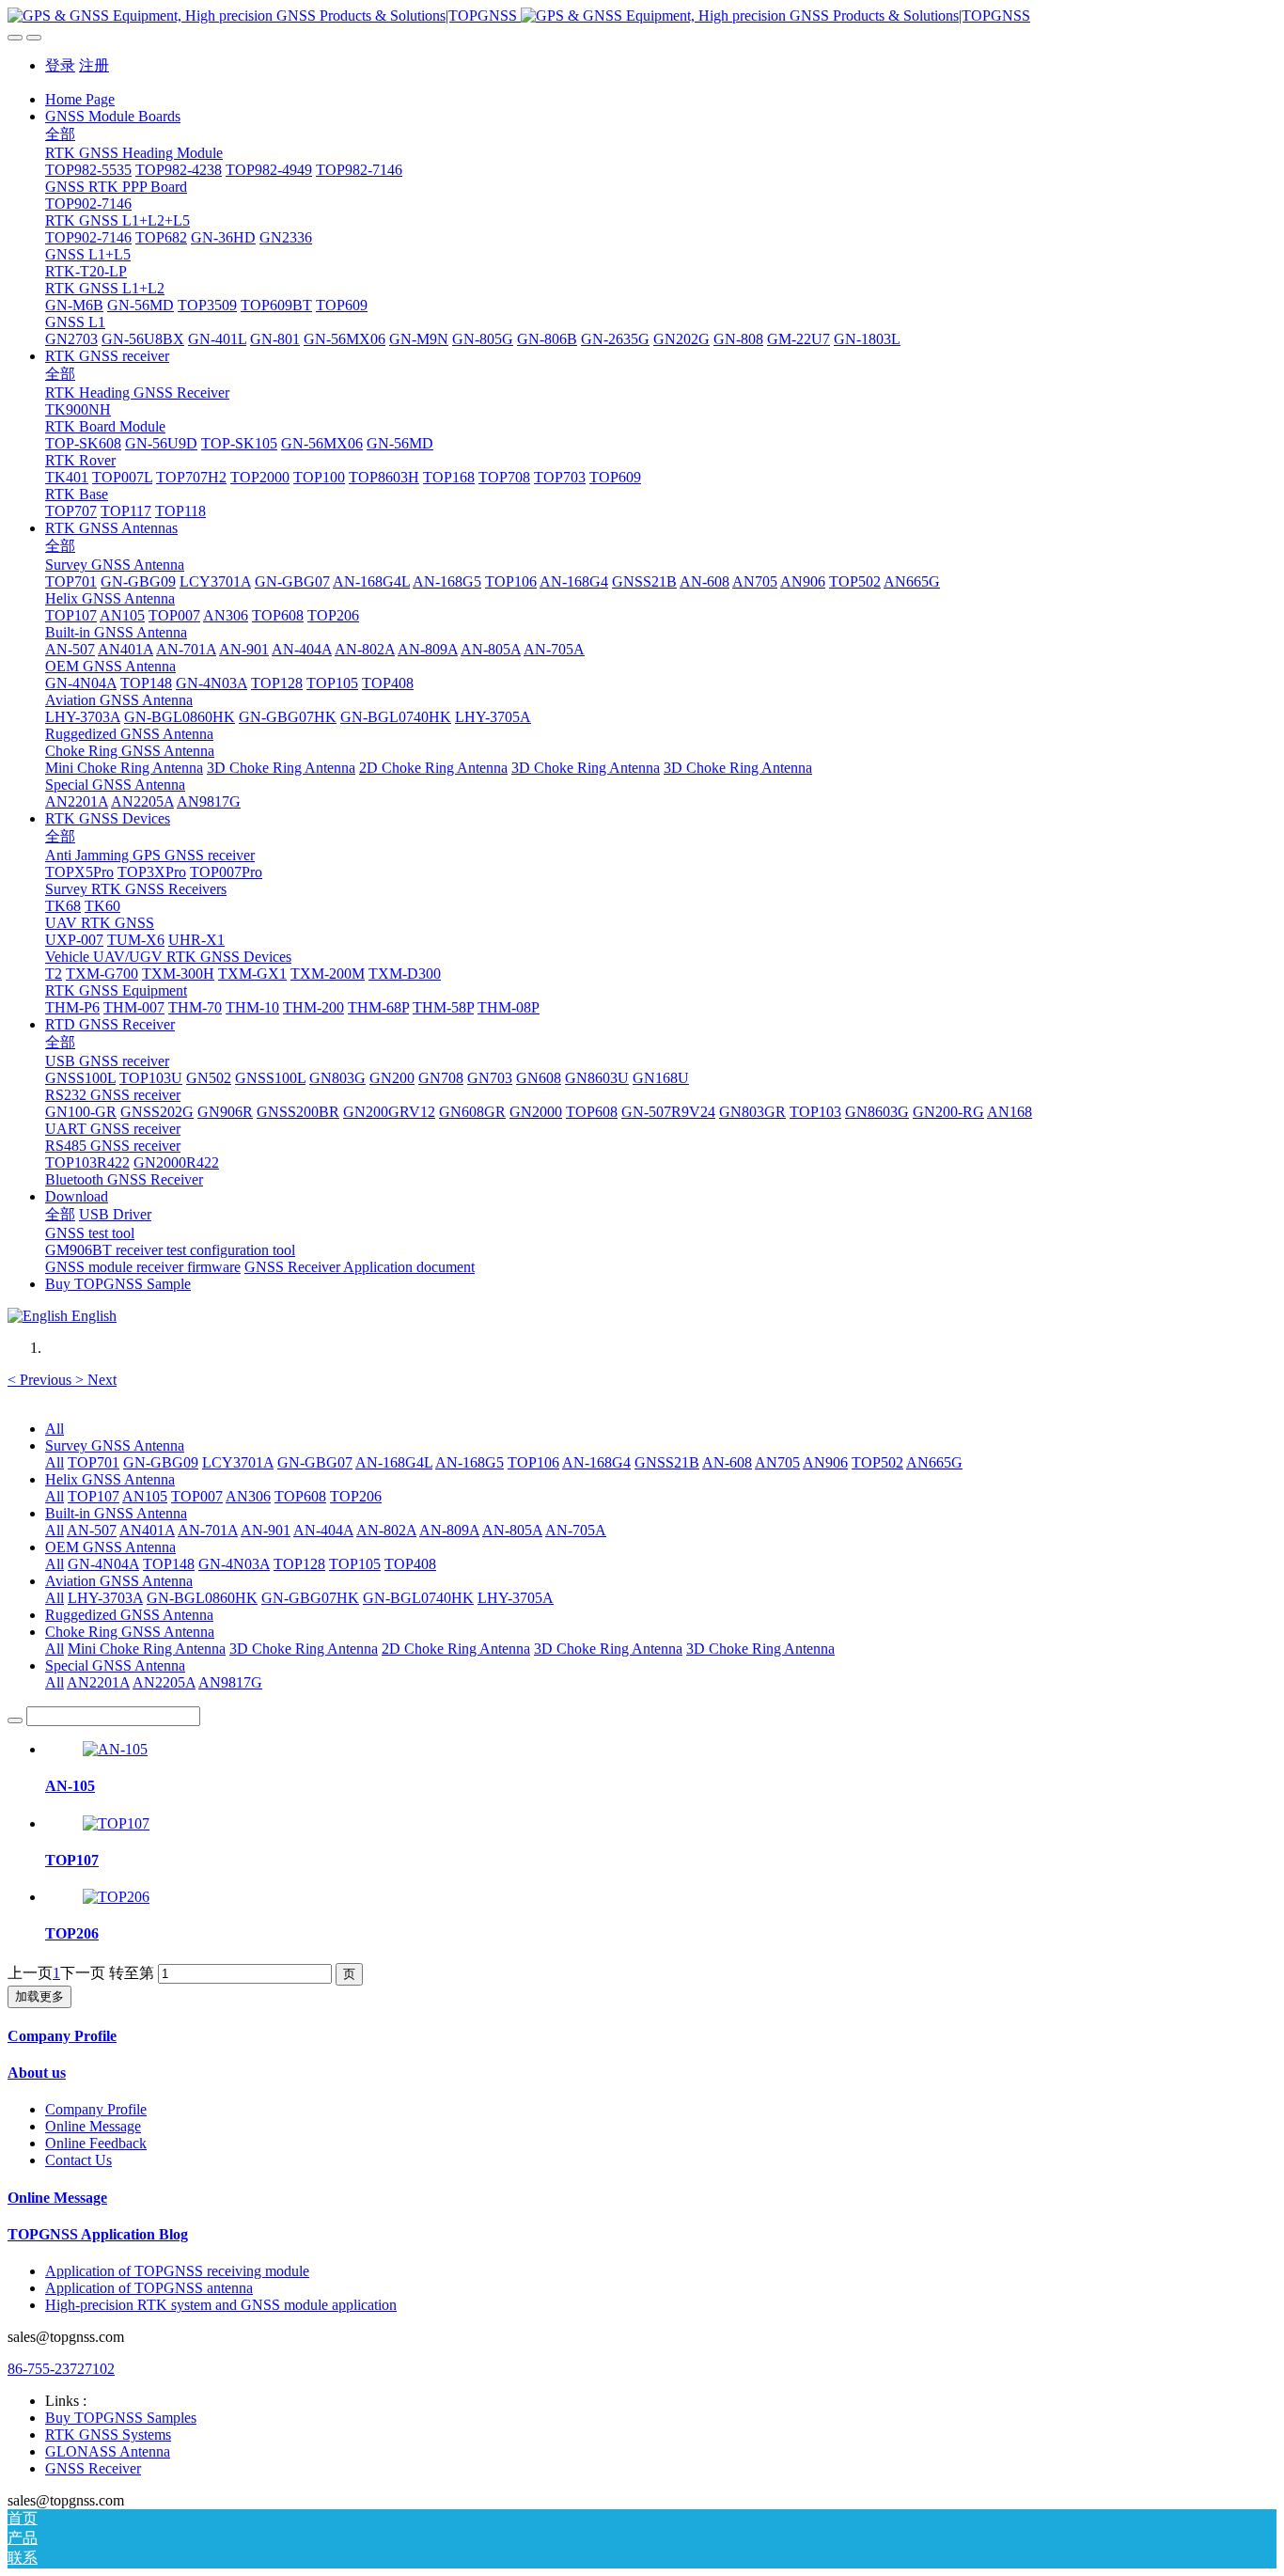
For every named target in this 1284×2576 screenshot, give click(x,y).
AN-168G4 (596, 1462)
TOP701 (94, 1462)
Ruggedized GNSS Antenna (129, 1615)
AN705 (777, 1462)
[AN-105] (115, 1749)
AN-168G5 (470, 1462)
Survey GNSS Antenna (115, 1445)
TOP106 (533, 1462)
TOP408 (410, 1564)
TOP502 (877, 1462)
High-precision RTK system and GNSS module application (221, 2305)
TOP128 (299, 1564)
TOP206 (356, 1496)
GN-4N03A (234, 1564)
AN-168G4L (394, 1462)
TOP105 (355, 1564)
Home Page (80, 99)
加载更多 (39, 1996)
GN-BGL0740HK (418, 1598)
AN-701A (208, 1530)
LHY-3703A (105, 1598)
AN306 (248, 1496)
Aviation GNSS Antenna (119, 1581)
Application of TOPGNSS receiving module (177, 2271)
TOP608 (300, 1496)
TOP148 (169, 1564)
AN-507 (92, 1530)
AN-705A (576, 1530)
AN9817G (230, 1682)
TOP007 (197, 1496)
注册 (94, 65)
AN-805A (512, 1530)
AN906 (825, 1462)
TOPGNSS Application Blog (98, 2234)
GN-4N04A (103, 1564)
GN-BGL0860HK (202, 1598)
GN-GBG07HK (310, 1598)
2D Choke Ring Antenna (456, 1649)
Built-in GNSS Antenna (116, 1513)
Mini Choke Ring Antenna (147, 1649)
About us (37, 2073)
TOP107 (94, 1496)
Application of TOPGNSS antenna (149, 2288)
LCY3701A (238, 1462)
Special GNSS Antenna (115, 1665)
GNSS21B (667, 1462)
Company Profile (62, 2036)
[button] (41, 1380)
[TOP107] (116, 1823)
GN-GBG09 (161, 1462)
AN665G (934, 1462)
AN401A (147, 1530)
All (55, 1429)
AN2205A (164, 1682)
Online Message (93, 2126)
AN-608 (727, 1462)
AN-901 (266, 1530)
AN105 (145, 1496)
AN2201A (98, 1682)
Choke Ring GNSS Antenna (130, 1632)
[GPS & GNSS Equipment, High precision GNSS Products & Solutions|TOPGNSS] (642, 16)
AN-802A (386, 1530)
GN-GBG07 (315, 1462)
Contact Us (78, 2160)
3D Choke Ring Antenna (304, 1649)
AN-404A (323, 1530)
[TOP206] (116, 1897)
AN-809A (449, 1530)
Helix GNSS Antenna (110, 1479)
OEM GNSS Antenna (110, 1547)
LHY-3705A (516, 1598)
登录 (60, 65)
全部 (60, 134)
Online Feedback (96, 2143)
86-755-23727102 (61, 2369)
